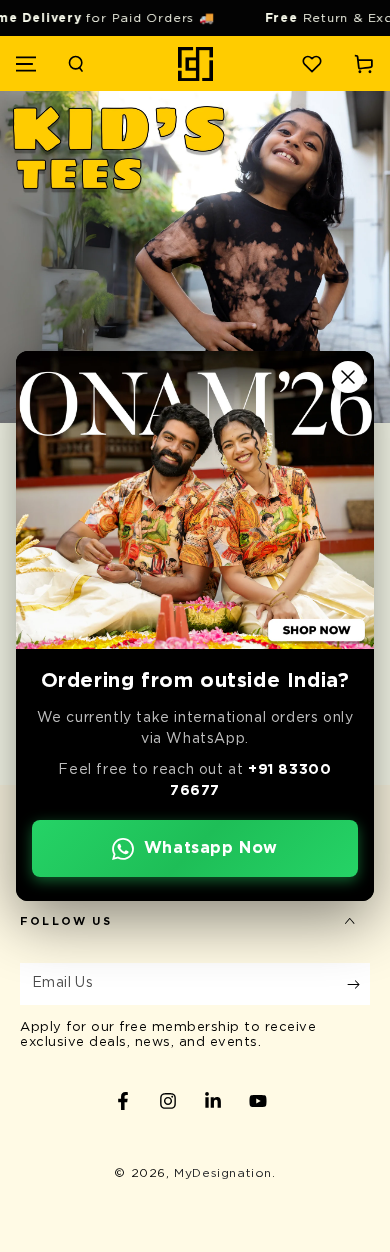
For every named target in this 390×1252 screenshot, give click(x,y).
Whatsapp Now (211, 848)
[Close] (348, 377)
